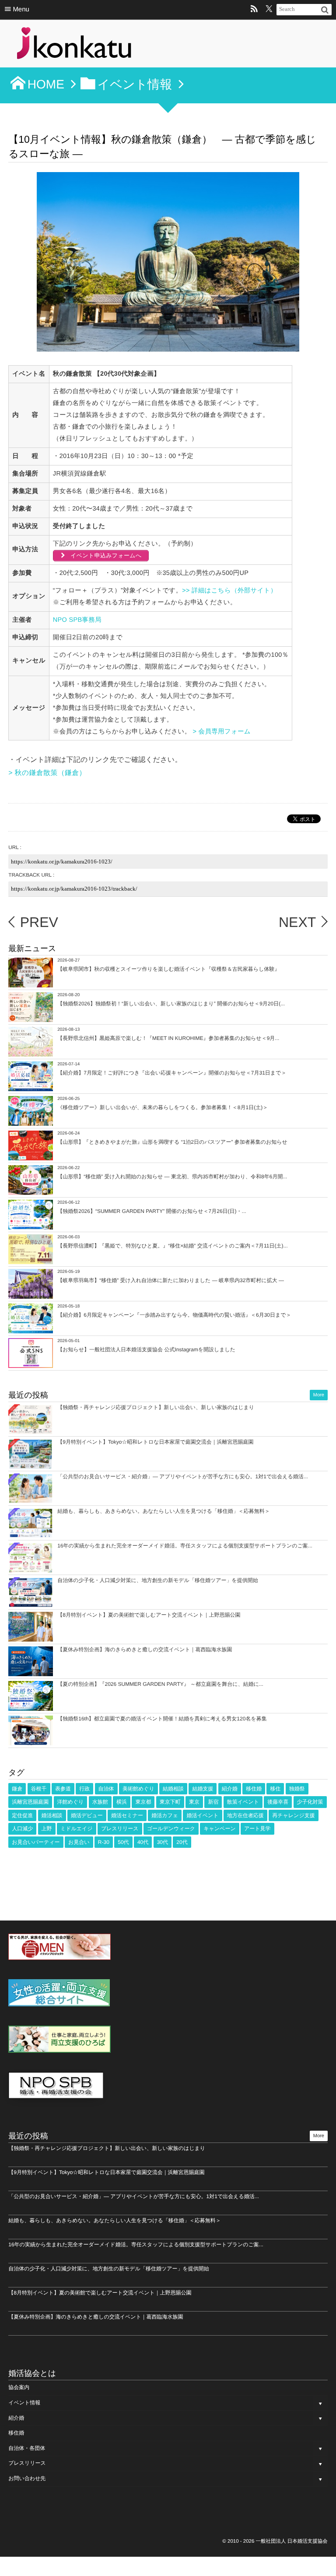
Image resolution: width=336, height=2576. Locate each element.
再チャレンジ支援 (293, 1815)
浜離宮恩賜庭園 (30, 1802)
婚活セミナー (127, 1815)
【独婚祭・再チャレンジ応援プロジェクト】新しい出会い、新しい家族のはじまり (156, 1407)
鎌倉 (17, 1789)
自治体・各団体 (27, 2448)
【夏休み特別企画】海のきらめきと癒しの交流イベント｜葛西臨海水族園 (145, 1649)
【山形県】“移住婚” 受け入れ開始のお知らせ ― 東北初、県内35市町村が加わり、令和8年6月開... (172, 1177)
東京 (194, 1802)
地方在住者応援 (245, 1815)
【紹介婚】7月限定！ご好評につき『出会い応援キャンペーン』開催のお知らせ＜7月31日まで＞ (172, 1073)
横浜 (122, 1802)
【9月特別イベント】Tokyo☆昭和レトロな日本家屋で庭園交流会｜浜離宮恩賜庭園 (155, 1442)
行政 (84, 1789)
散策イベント (243, 1802)
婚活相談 (52, 1815)
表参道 (63, 1789)
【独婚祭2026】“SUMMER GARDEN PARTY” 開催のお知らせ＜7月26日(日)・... (152, 1211)
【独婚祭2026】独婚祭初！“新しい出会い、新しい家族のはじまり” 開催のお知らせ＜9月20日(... (171, 1004)
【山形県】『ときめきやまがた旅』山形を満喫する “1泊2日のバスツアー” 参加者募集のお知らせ (172, 1142)
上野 (47, 1829)
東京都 (143, 1802)
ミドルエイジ (77, 1829)
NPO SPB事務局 (77, 620)
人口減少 (22, 1829)
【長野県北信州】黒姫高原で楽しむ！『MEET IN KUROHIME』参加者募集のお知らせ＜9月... (168, 1038)
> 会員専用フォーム (223, 732)
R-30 (104, 1842)
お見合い (79, 1842)
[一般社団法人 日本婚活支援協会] (74, 46)
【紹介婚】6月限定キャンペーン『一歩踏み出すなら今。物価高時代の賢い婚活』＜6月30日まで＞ (174, 1315)
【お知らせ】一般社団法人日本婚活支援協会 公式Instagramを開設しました (146, 1350)
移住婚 (254, 1789)
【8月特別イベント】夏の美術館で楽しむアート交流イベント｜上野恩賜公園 (149, 1615)
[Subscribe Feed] (254, 10)
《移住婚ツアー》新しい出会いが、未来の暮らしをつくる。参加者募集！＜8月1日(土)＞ (163, 1107)
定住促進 (22, 1815)
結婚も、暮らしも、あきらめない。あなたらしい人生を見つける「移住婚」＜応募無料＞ (164, 1511)
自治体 (106, 1789)
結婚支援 (203, 1789)
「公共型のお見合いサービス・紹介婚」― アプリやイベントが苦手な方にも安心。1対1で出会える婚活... (183, 1477)
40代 (143, 1842)
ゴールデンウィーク (171, 1829)
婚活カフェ (165, 1815)
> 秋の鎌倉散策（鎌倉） (47, 773)
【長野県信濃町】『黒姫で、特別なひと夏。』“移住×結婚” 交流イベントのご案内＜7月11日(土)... (172, 1246)
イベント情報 (24, 2403)
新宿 (213, 1802)
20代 (182, 1842)
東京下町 (170, 1802)
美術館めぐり (138, 1789)
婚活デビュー (87, 1815)
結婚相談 (173, 1789)
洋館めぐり (71, 1802)
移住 (275, 1789)
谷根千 (39, 1789)
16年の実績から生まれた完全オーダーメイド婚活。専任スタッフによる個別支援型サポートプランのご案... (185, 1546)
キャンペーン (219, 1829)
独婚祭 (297, 1789)
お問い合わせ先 (27, 2478)
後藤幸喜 (278, 1802)
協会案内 (19, 2387)
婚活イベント (202, 1815)
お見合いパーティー (36, 1842)
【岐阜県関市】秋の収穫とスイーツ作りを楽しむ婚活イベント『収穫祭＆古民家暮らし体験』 (168, 969)
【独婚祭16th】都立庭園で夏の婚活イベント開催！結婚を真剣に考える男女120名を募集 (162, 1719)
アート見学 (257, 1829)
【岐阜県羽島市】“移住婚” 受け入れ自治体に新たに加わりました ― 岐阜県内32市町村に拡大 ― (171, 1280)
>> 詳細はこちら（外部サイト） (229, 591)
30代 (163, 1842)
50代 (123, 1842)
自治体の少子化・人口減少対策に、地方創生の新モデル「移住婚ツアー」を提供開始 (158, 1580)
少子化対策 (310, 1802)
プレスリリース (120, 1829)
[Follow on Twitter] (269, 10)
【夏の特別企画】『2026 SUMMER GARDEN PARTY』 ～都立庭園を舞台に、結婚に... (160, 1684)
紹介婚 (230, 1789)
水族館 (100, 1802)
